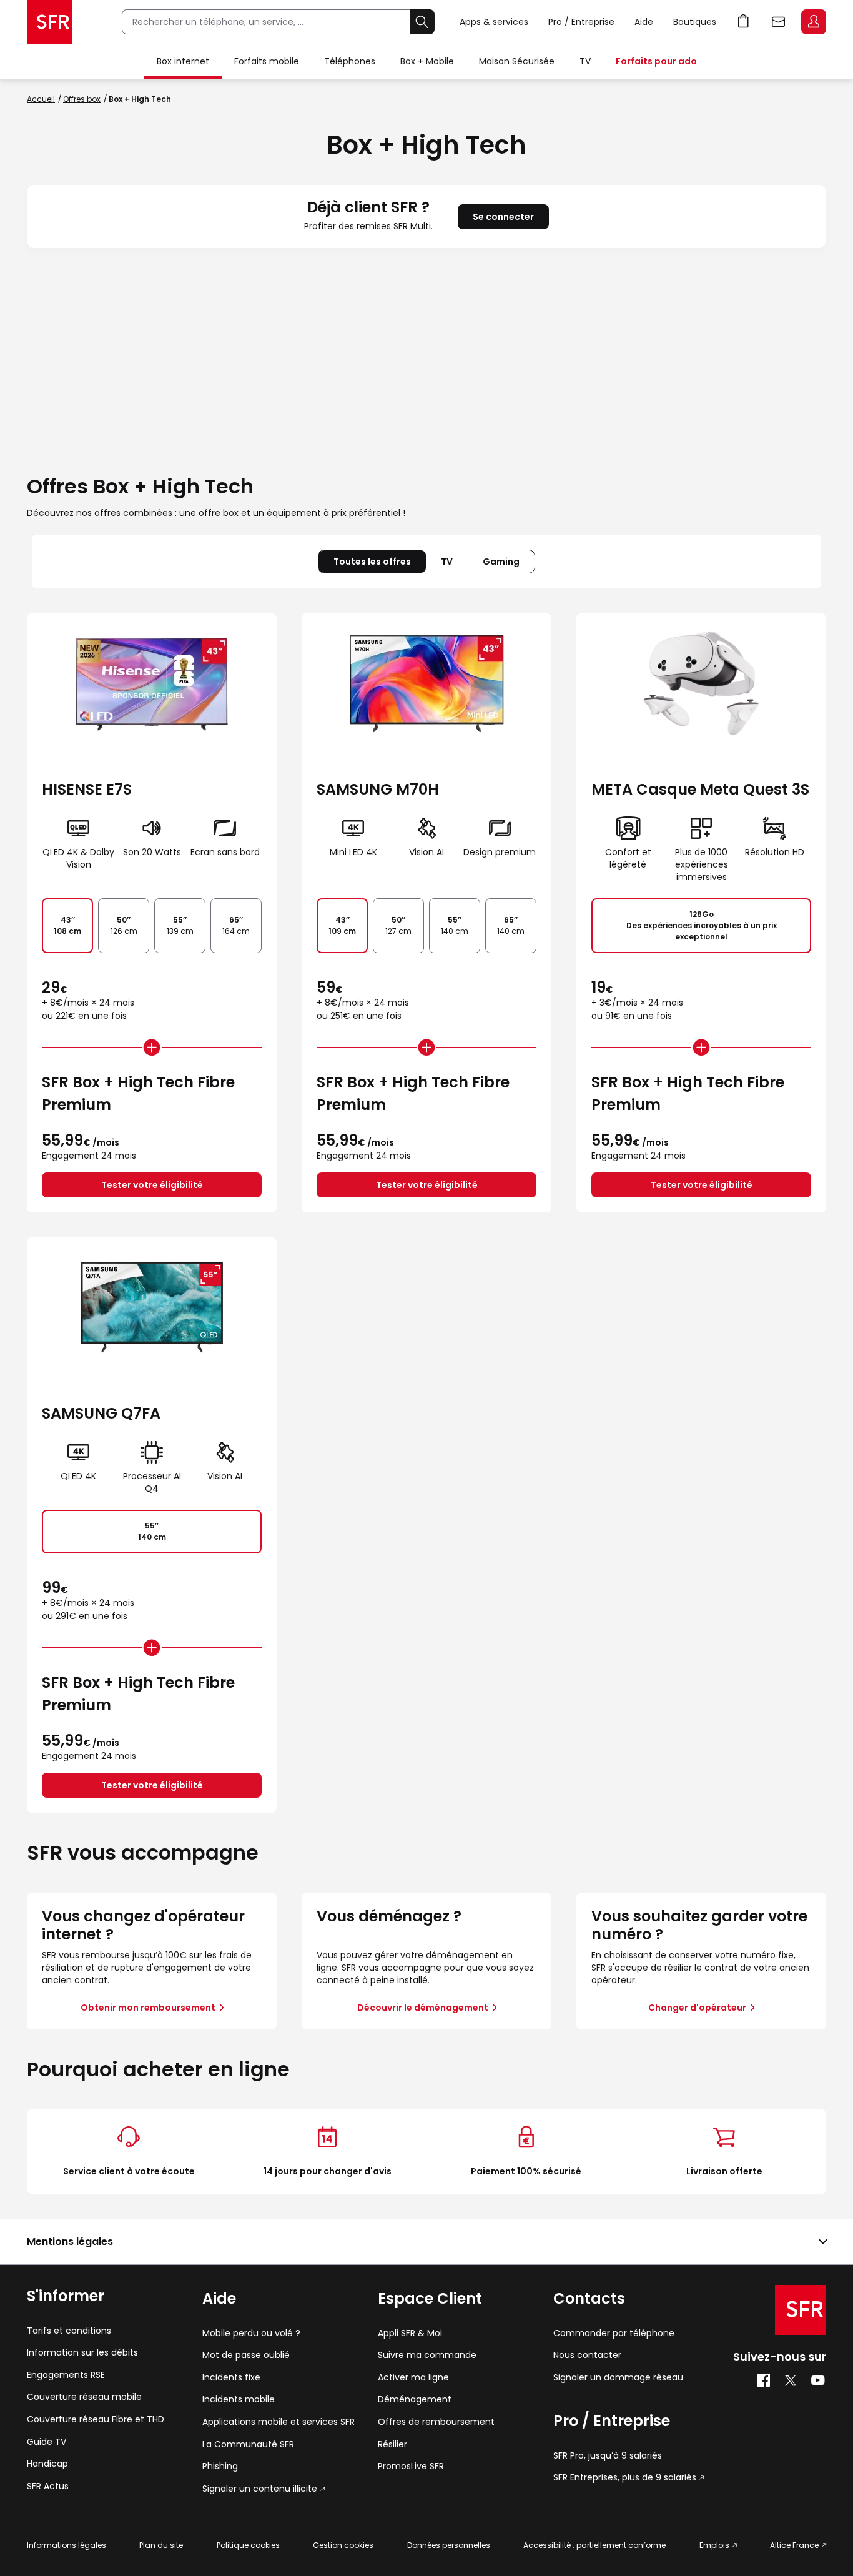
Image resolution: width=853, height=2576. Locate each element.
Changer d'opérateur (697, 2008)
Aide (644, 22)
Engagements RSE (66, 2375)
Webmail (779, 22)
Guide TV (47, 2442)
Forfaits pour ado (656, 61)
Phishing (220, 2466)
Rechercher (422, 22)
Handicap (47, 2464)
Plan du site (161, 2545)
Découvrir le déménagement (423, 2008)
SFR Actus (48, 2486)
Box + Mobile (427, 61)
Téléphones (350, 61)
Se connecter (503, 217)
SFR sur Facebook (763, 2380)
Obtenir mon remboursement (148, 2008)
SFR (801, 2310)
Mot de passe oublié (246, 2355)
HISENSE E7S (87, 789)
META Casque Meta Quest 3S (700, 789)
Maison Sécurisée (517, 61)
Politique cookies (248, 2545)
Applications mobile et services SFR (279, 2422)
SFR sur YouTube (818, 2380)
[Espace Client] (812, 22)
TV (585, 61)
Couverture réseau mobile (84, 2397)
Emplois (714, 2545)
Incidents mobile (239, 2400)
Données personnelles (449, 2545)
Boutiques (695, 22)
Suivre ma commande (427, 2355)
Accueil (41, 99)
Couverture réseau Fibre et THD (96, 2420)
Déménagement (415, 2400)
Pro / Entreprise (581, 22)
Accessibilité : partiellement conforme (594, 2545)
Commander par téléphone (614, 2333)
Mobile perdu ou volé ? (251, 2333)
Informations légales (67, 2545)
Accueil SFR (49, 22)
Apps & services (494, 22)
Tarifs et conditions (69, 2331)
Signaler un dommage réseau (618, 2378)
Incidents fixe (231, 2378)
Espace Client (814, 22)
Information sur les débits (82, 2353)
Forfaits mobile (267, 61)
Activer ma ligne (413, 2378)
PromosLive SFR (411, 2466)
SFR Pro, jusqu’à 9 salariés (608, 2456)
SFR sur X (791, 2380)
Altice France (794, 2545)
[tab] (447, 562)
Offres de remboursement (436, 2422)
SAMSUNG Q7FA (101, 1413)
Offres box (82, 99)
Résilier (392, 2445)
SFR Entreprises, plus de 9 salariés (625, 2478)
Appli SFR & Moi (410, 2333)
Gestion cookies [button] (343, 2545)
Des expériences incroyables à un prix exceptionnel (702, 925)
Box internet (183, 61)
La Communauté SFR (248, 2445)
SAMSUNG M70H (378, 789)
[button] (426, 2242)
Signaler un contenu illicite (260, 2489)
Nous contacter (587, 2355)
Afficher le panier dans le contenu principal (744, 22)
